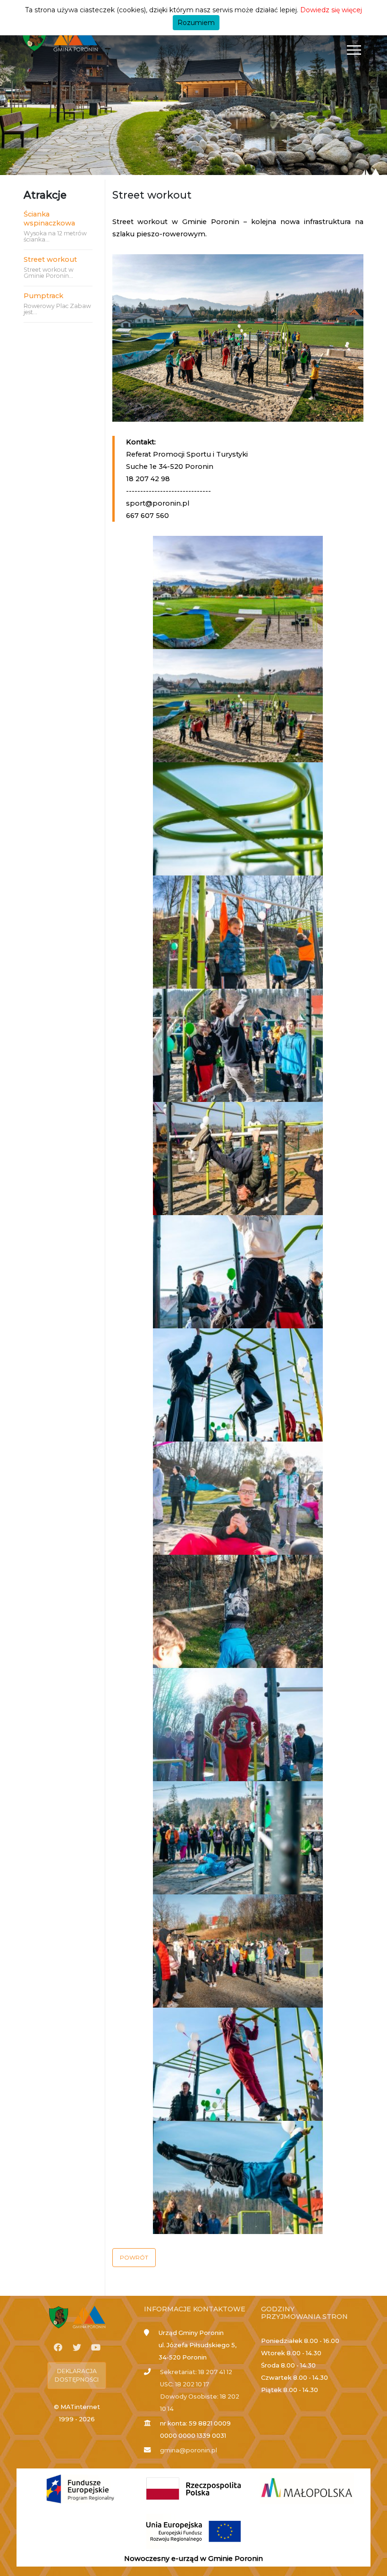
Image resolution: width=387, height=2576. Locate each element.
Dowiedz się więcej (331, 10)
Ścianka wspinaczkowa (49, 219)
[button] (134, 2258)
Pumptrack (43, 296)
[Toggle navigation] (354, 50)
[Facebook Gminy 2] (58, 2348)
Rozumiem (196, 23)
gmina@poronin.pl (189, 2450)
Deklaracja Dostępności (77, 2375)
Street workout (50, 259)
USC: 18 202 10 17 (185, 2384)
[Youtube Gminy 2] (96, 2348)
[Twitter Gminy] (77, 2348)
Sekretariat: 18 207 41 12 (196, 2372)
